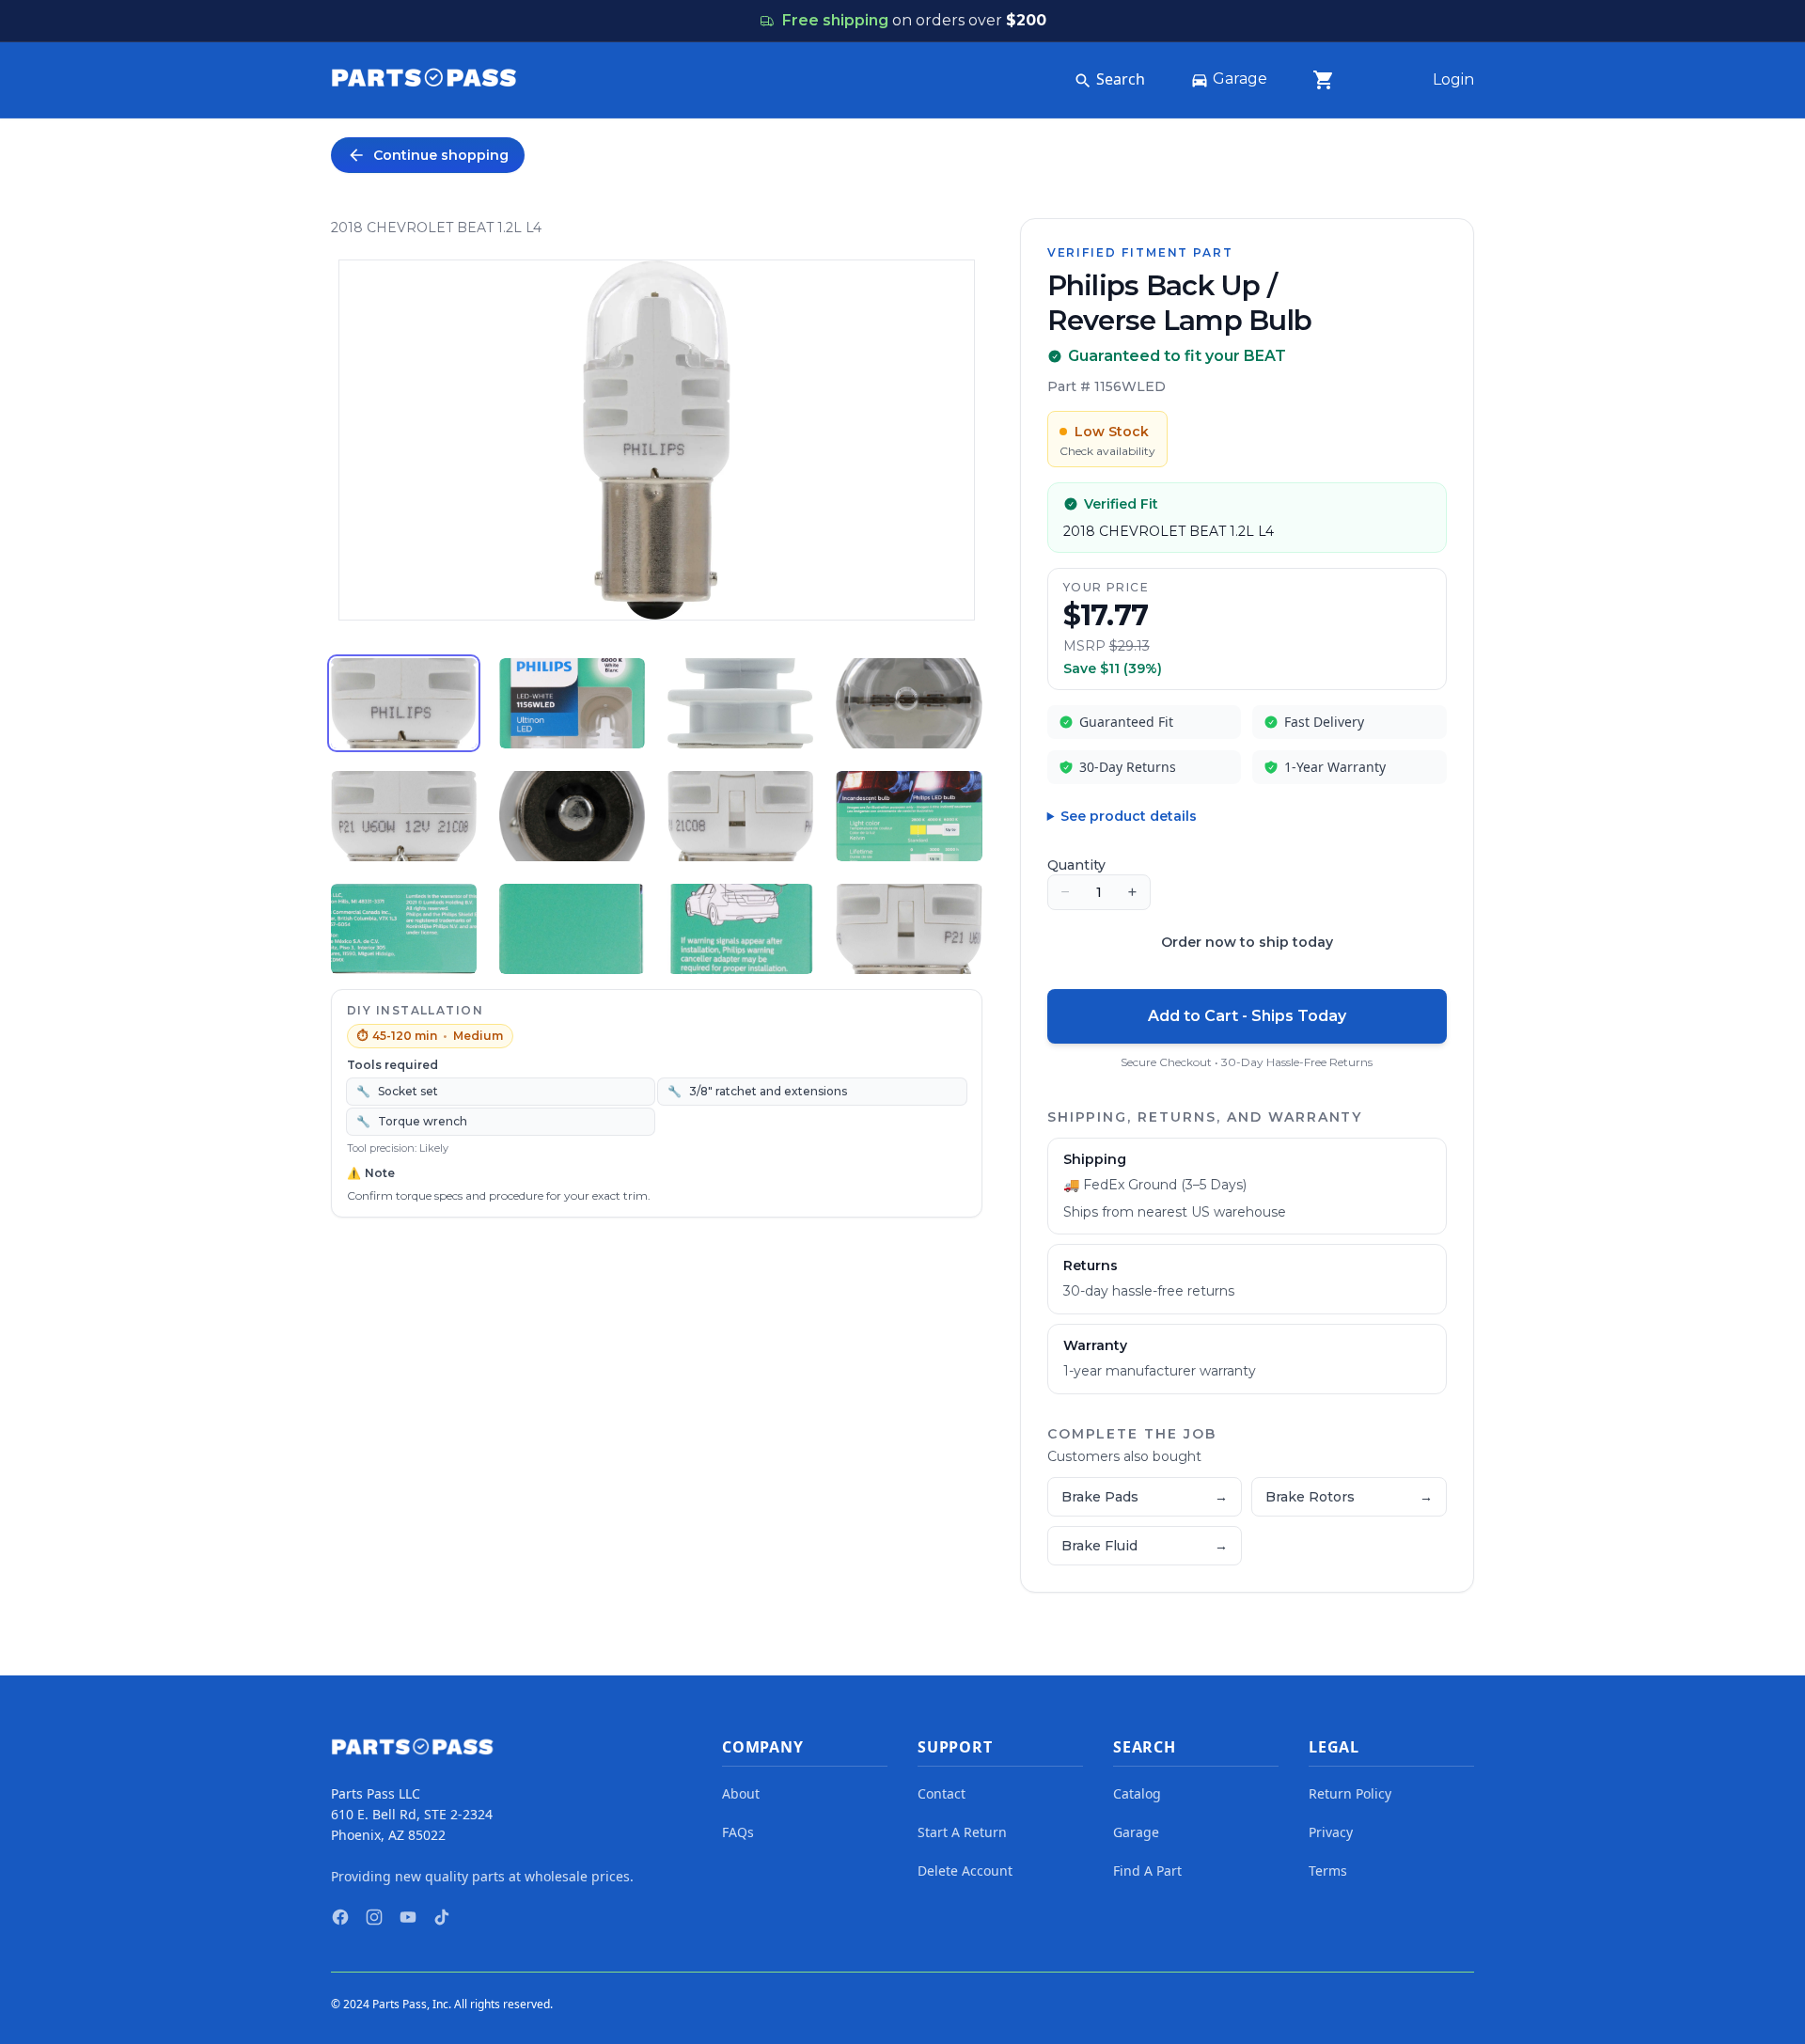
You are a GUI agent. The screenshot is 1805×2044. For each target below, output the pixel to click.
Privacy (1331, 1832)
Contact (942, 1793)
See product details (1129, 816)
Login (1453, 79)
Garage (1240, 79)
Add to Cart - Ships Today (1247, 1016)
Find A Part (1147, 1871)
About (741, 1793)
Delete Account (965, 1871)
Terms (1328, 1871)
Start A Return (962, 1832)
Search (1121, 79)
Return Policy (1350, 1793)
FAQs (738, 1832)
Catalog (1137, 1793)
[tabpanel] (657, 440)
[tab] (404, 703)
